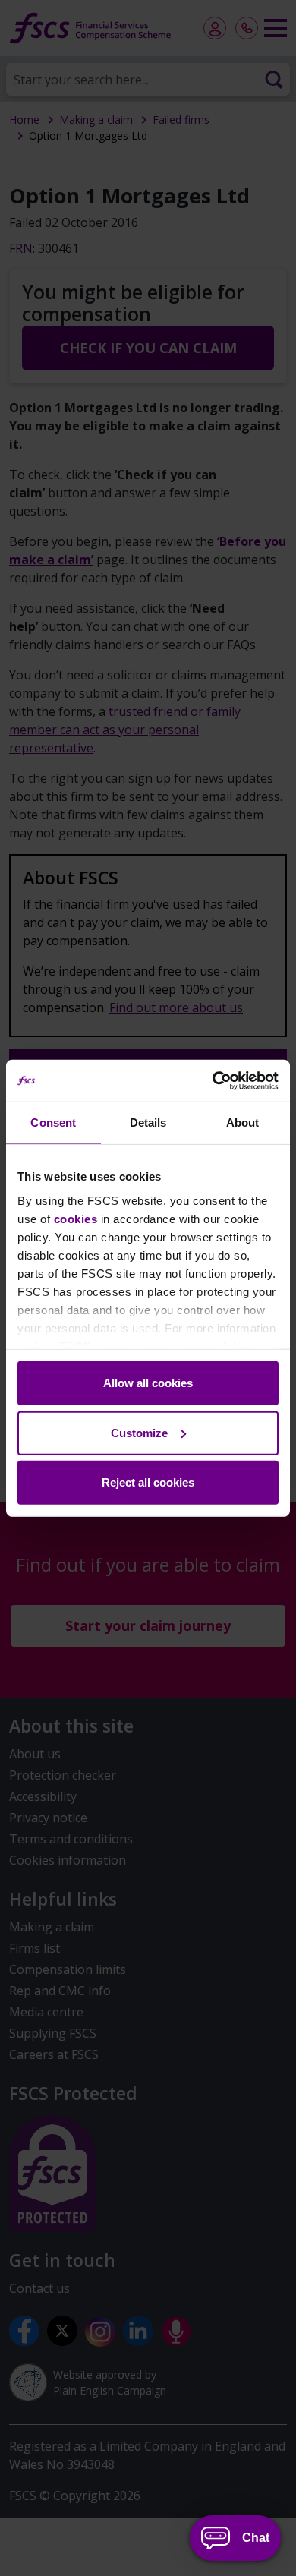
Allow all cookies (148, 1383)
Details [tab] (148, 1122)
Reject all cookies (148, 1482)
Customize (139, 1432)
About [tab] (243, 1122)
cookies (76, 1218)
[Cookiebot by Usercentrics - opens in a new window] (213, 1080)
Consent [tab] (53, 1122)
